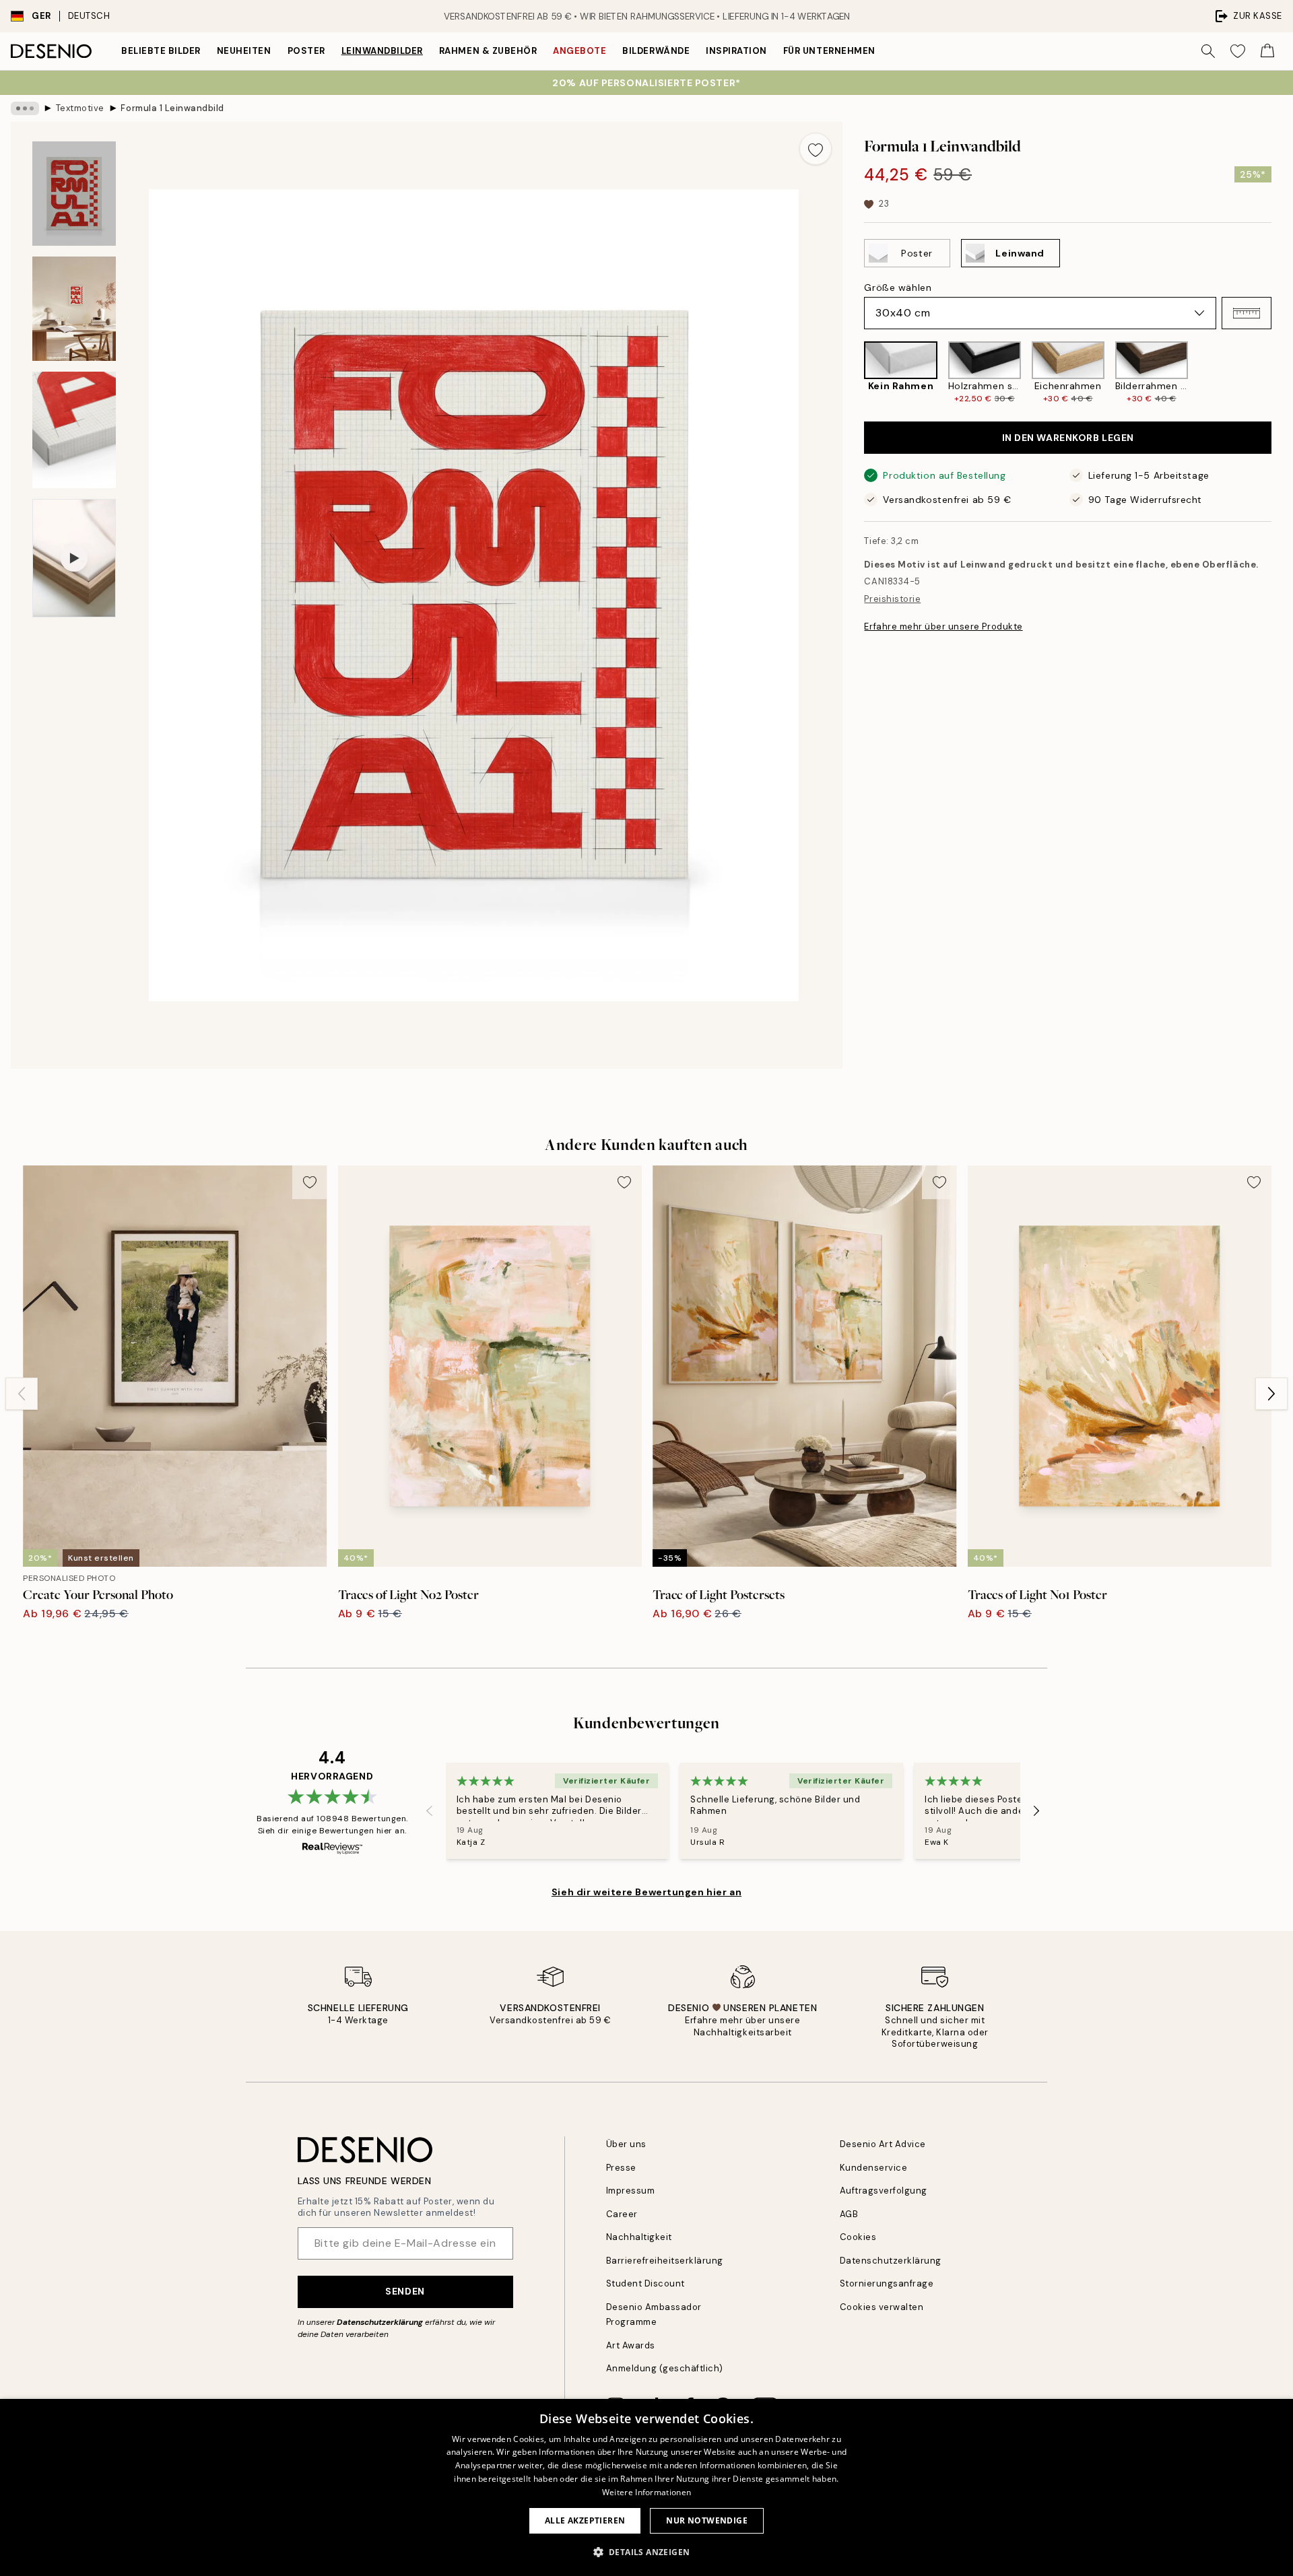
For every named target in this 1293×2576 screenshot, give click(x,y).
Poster (306, 51)
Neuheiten (244, 51)
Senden (405, 2291)
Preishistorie (892, 599)
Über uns (626, 2144)
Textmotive (80, 108)
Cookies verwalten (882, 2307)
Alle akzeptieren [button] (585, 2520)
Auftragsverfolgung (884, 2191)
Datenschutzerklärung (380, 2322)
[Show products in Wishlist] (1238, 51)
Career (622, 2214)
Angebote (579, 51)
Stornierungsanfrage (887, 2283)
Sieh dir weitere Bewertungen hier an (646, 1892)
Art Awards (631, 2345)
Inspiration (736, 51)
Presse (621, 2168)
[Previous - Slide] (853, 373)
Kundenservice (874, 2168)
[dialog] (646, 2487)
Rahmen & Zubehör (488, 51)
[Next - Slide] (1282, 373)
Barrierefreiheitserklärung (665, 2261)
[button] (1247, 313)
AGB (849, 2214)
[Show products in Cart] (1267, 51)
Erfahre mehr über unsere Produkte (943, 626)
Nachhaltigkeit (639, 2237)
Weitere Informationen (646, 2492)
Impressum (631, 2191)
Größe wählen (898, 287)
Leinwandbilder (382, 51)
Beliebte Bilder (161, 51)
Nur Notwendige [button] (707, 2520)
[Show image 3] (74, 430)
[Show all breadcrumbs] (25, 108)
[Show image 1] (74, 194)
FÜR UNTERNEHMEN (829, 51)
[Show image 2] (74, 309)
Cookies (858, 2237)
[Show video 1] (74, 558)
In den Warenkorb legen (1068, 438)
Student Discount (645, 2283)
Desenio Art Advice (883, 2144)
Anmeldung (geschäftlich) (665, 2368)
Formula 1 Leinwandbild (172, 108)
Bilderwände (656, 51)
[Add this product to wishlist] (816, 149)
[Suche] (1208, 51)
